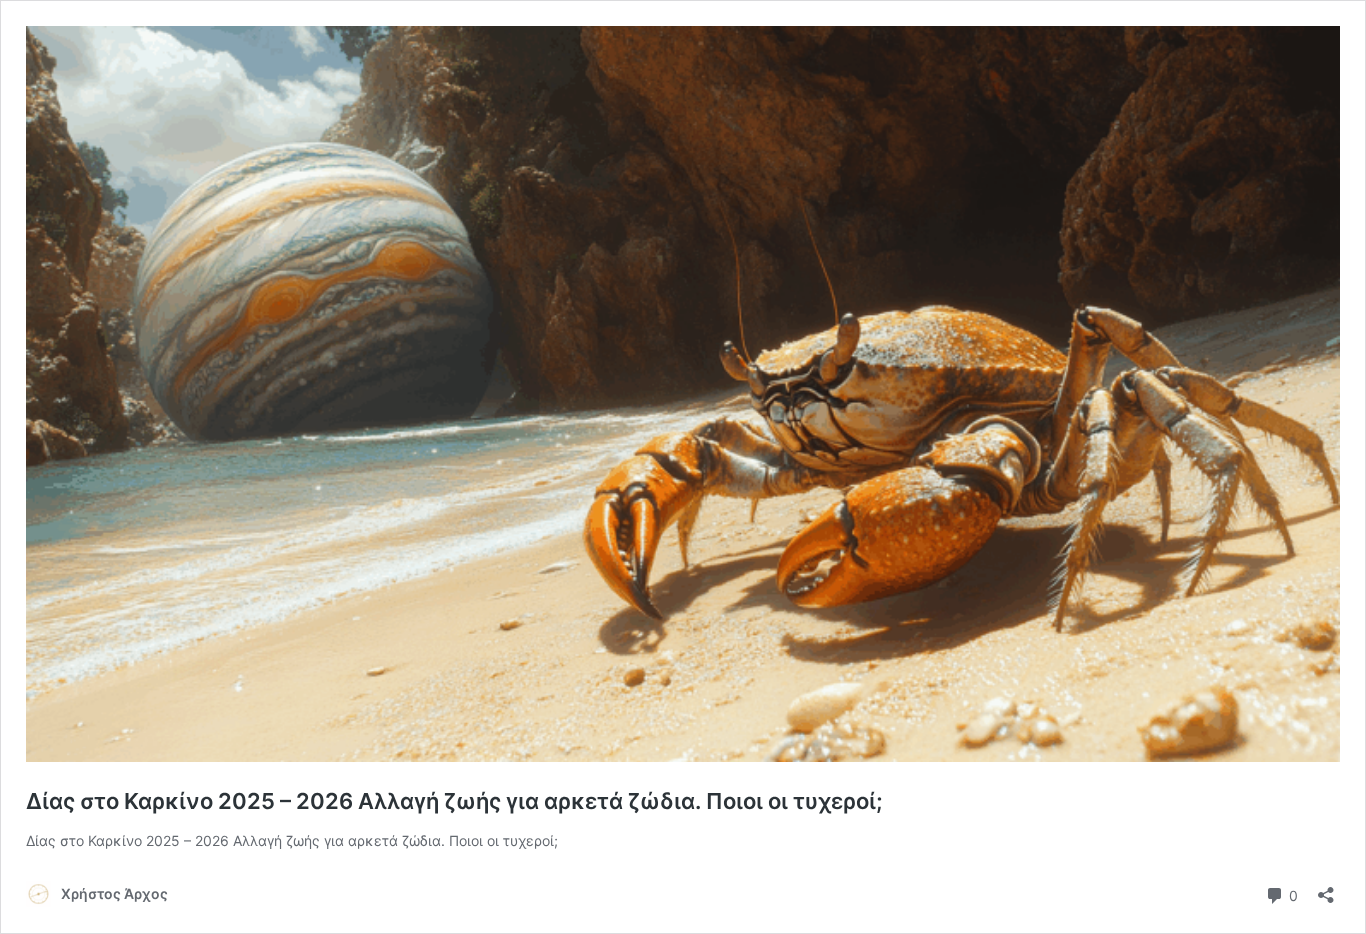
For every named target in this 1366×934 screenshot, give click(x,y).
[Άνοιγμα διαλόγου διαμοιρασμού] (1326, 888)
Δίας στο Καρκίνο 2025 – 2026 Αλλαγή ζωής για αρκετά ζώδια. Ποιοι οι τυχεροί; (454, 801)
